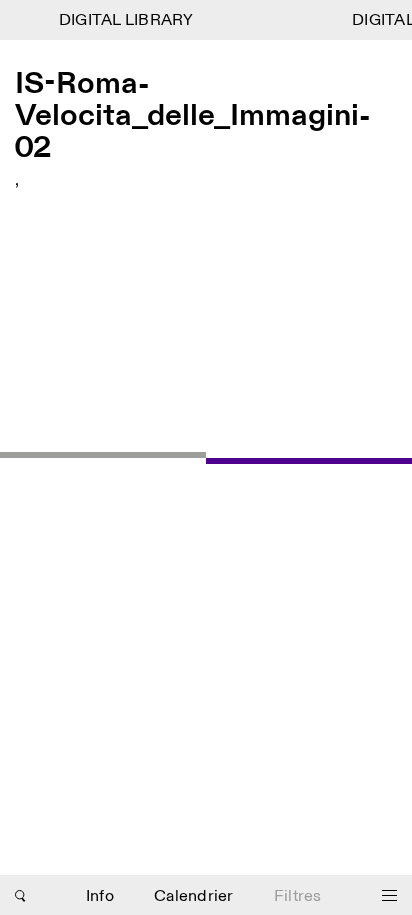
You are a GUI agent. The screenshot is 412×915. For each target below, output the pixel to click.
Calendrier (194, 896)
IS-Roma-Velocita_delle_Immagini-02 (192, 116)
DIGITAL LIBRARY (124, 20)
